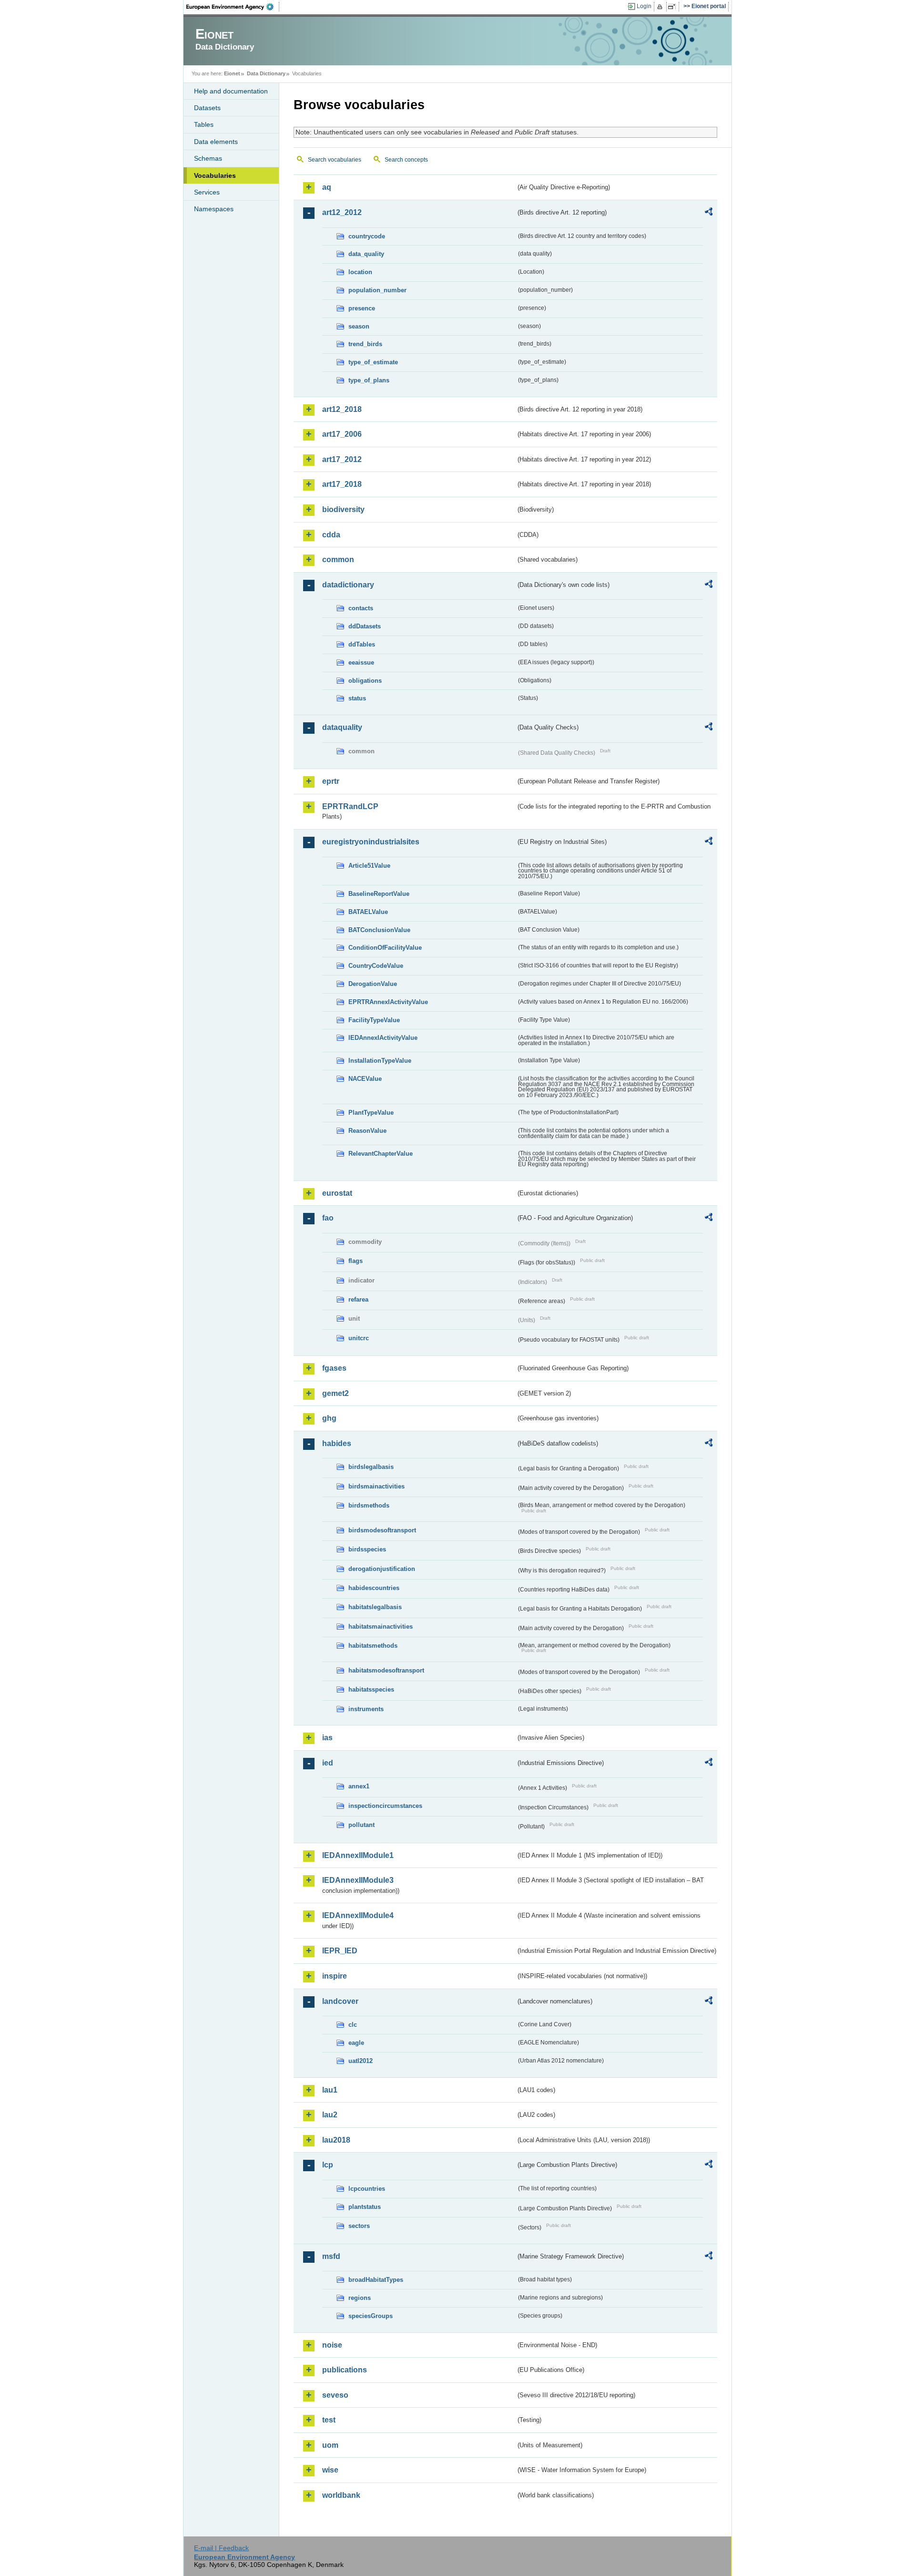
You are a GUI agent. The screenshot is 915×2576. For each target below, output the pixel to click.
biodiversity (343, 509)
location (360, 272)
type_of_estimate (373, 362)
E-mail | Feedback (221, 2548)
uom (330, 2445)
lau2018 (336, 2140)
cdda (331, 535)
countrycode (367, 236)
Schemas (208, 158)
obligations (365, 681)
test (329, 2420)
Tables (204, 124)
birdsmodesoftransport (382, 1530)
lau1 (330, 2090)
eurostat (337, 1193)
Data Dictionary (266, 73)
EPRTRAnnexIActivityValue (388, 1002)
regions (360, 2298)
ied (328, 1763)
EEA (233, 7)
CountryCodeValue (376, 966)
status (357, 698)
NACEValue (365, 1079)
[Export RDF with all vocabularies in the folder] (709, 213)
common (338, 559)
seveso (335, 2395)
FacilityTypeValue (374, 1020)
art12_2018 (342, 409)
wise (330, 2470)
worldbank (341, 2495)
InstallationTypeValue (380, 1061)
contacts (361, 608)
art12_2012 (342, 212)
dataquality (342, 727)
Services (207, 192)
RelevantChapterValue (381, 1154)
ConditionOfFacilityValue (385, 948)
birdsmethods (369, 1505)
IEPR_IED (340, 1951)
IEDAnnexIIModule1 (358, 1855)
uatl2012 (361, 2061)
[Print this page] (661, 7)
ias (327, 1738)
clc (353, 2025)
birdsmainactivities (376, 1486)
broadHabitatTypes (376, 2280)
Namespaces (214, 209)
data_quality (366, 254)
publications (345, 2370)
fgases (334, 1368)
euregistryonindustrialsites (371, 842)
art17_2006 (342, 434)
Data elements (216, 142)
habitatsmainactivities (381, 1627)
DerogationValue (373, 984)
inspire (335, 1976)
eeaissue (361, 662)
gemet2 (335, 1393)
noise (332, 2345)
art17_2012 (342, 459)
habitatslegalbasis (375, 1607)
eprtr (331, 781)
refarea (358, 1299)
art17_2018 (342, 484)
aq (327, 187)
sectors (359, 2226)
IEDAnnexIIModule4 (358, 1915)
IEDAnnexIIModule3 (358, 1880)
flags (356, 1261)
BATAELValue (368, 912)
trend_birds (365, 344)
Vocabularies (215, 175)
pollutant (361, 1825)
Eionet (232, 73)
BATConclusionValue (379, 930)
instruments (366, 1709)
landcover (340, 2001)
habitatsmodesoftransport (386, 1670)
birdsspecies (367, 1549)
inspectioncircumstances (385, 1806)
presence (362, 308)
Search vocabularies (335, 160)
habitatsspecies (371, 1689)
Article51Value (369, 866)
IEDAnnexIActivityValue (383, 1038)
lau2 (330, 2115)
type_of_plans (369, 380)
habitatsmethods (373, 1646)
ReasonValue (367, 1131)
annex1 (359, 1786)
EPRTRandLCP (350, 806)
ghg (329, 1418)
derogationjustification (382, 1569)
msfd (331, 2256)
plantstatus (365, 2207)
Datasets (207, 108)
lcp (328, 2165)
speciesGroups (371, 2316)
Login (644, 6)
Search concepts (406, 160)
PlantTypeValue (371, 1113)
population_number (377, 290)
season (359, 326)
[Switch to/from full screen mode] (674, 7)
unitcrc (359, 1338)
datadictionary (348, 585)
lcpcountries (367, 2189)
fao (328, 1218)
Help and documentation (231, 91)
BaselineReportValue (379, 894)
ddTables (362, 644)
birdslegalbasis (371, 1467)
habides (337, 1443)
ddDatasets (365, 626)
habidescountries (374, 1588)
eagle (356, 2043)
